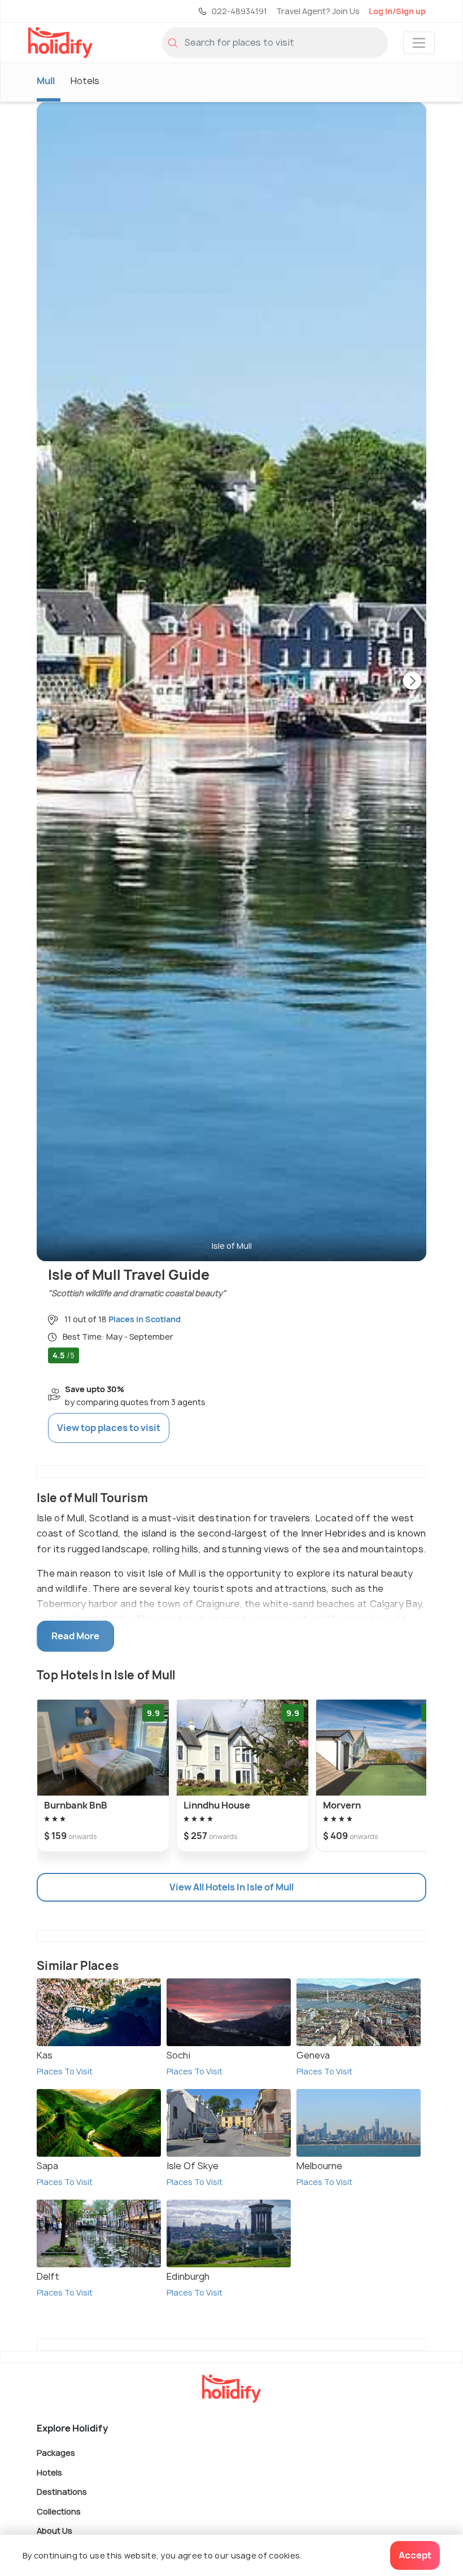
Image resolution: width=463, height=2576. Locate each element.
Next (412, 682)
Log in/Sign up (397, 11)
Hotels (85, 81)
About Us (54, 2531)
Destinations (62, 2492)
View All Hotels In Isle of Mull (231, 1887)
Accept (415, 2555)
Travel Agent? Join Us (318, 11)
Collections (59, 2511)
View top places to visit (109, 1428)
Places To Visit (65, 2071)
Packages (56, 2453)
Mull (46, 81)
